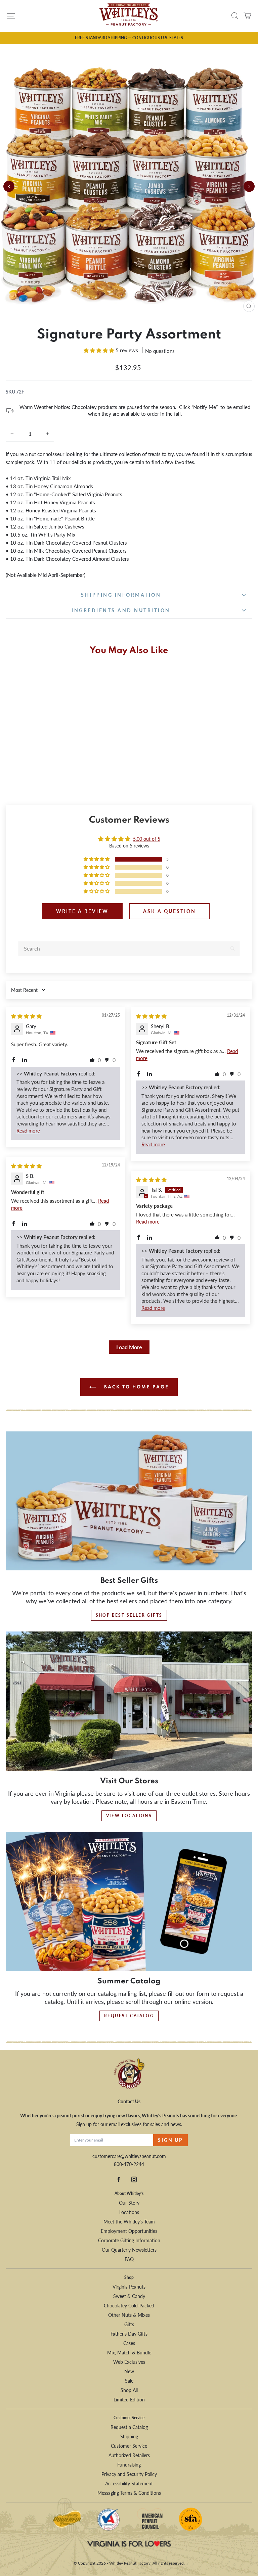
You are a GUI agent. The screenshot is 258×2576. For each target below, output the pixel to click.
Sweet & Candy (129, 2296)
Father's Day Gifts (129, 2334)
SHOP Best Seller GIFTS (129, 1615)
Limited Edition (129, 2400)
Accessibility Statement (129, 2483)
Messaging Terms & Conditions (129, 2493)
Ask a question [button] (169, 911)
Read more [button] (28, 1131)
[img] (26, 1016)
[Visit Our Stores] (129, 1701)
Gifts (129, 2324)
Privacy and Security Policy (129, 2474)
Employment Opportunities (129, 2231)
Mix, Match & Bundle (129, 2353)
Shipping (129, 2436)
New (129, 2371)
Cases (129, 2343)
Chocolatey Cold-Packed (129, 2306)
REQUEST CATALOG (129, 2016)
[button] (100, 350)
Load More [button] (129, 1347)
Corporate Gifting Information (129, 2240)
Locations (129, 2212)
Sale (129, 2381)
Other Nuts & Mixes (129, 2315)
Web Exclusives (129, 2362)
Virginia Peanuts (129, 2287)
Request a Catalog (129, 2427)
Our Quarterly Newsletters (129, 2250)
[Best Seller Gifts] (129, 1501)
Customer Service (129, 2446)
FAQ (129, 2259)
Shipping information (121, 595)
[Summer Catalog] (129, 1902)
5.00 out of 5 (147, 839)
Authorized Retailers (129, 2455)
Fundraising (129, 2465)
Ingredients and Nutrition (121, 610)
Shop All (129, 2390)
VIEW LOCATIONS (129, 1816)
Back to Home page (136, 1387)
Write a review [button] (82, 911)
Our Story (129, 2203)
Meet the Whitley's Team (129, 2222)
